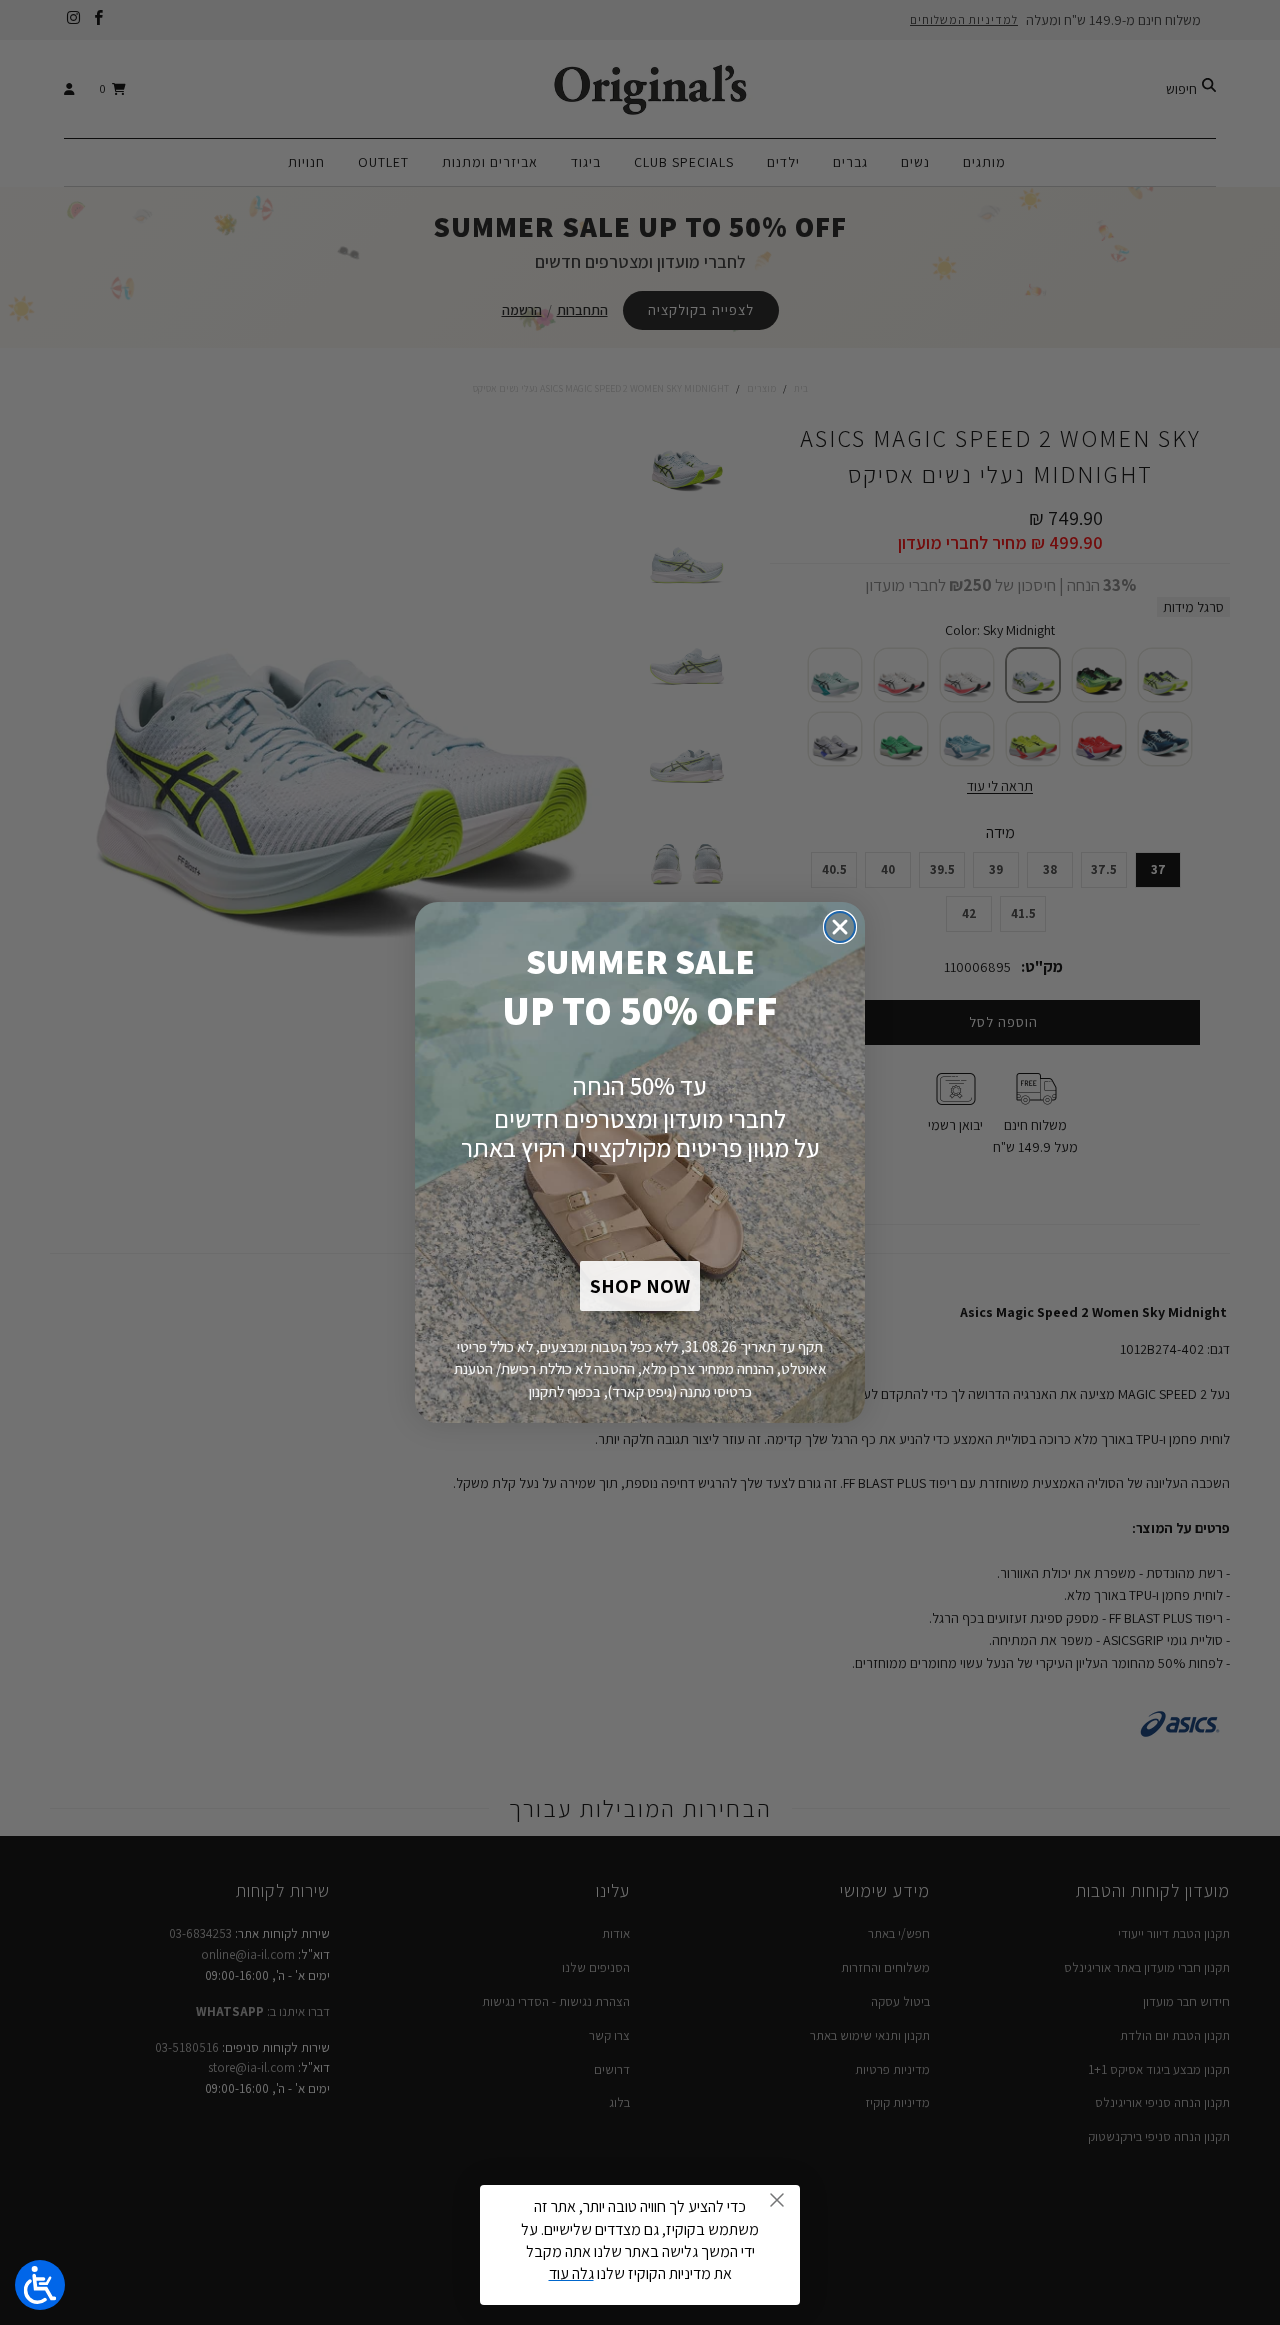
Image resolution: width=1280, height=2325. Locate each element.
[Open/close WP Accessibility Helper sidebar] (40, 2285)
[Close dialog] (840, 927)
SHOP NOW (640, 1286)
